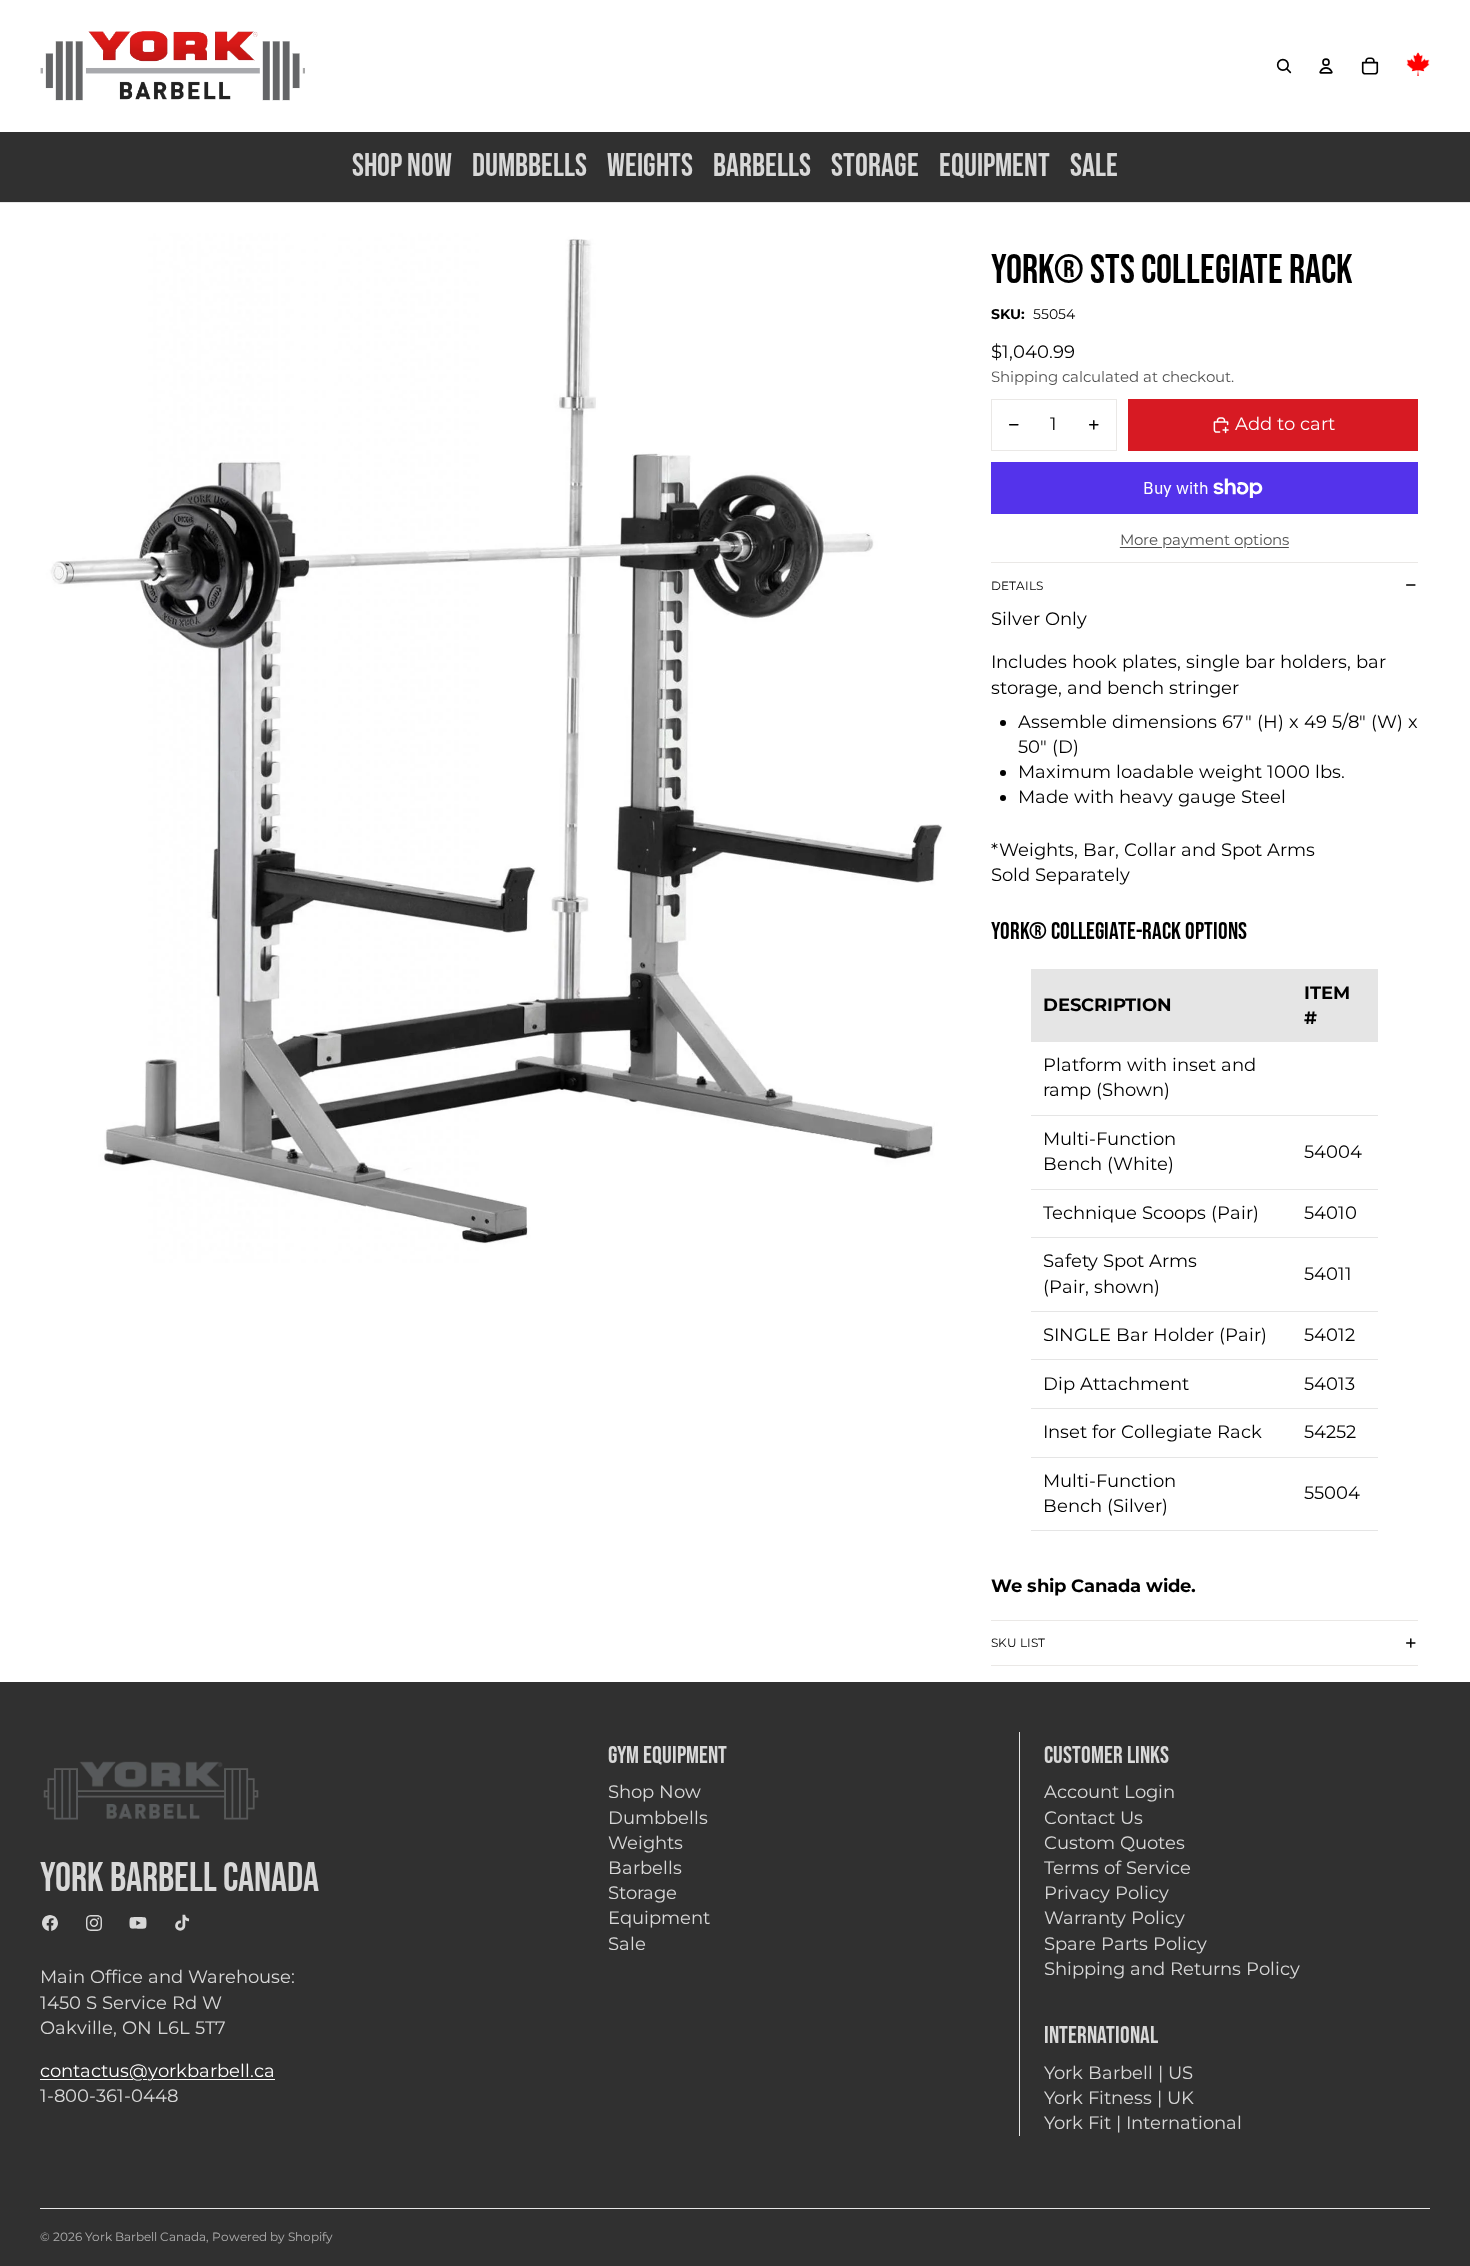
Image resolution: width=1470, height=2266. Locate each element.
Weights (645, 1843)
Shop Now (654, 1792)
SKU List (1018, 1642)
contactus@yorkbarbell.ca (157, 2071)
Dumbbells (658, 1818)
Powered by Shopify (272, 2236)
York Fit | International (1143, 2123)
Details (1017, 585)
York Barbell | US (1118, 2073)
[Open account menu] (1326, 66)
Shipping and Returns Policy (1172, 1969)
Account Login (1109, 1792)
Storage (642, 1893)
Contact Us (1093, 1818)
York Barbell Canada (145, 2236)
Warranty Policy (1114, 1918)
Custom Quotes (1114, 1843)
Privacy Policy (1106, 1893)
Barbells (645, 1868)
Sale (627, 1944)
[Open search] (1284, 66)
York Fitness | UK (1119, 2098)
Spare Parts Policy (1125, 1944)
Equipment (659, 1918)
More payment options (1204, 539)
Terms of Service (1117, 1868)
